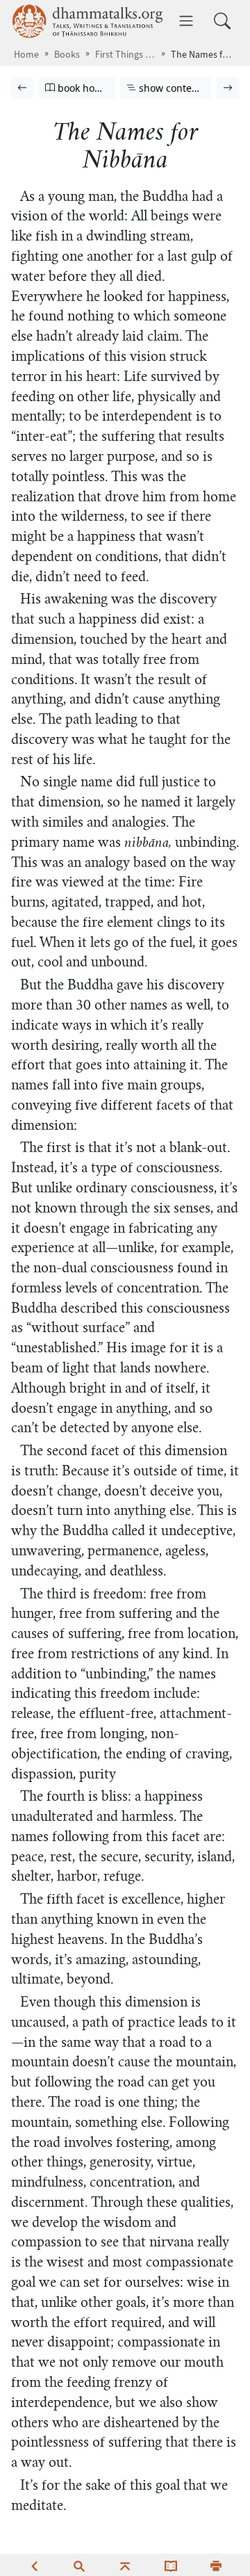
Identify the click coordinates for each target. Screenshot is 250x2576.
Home (26, 55)
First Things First (125, 55)
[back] (34, 2565)
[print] (216, 2565)
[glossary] (171, 2565)
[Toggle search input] (222, 21)
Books (67, 55)
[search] (79, 2565)
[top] (125, 2565)
